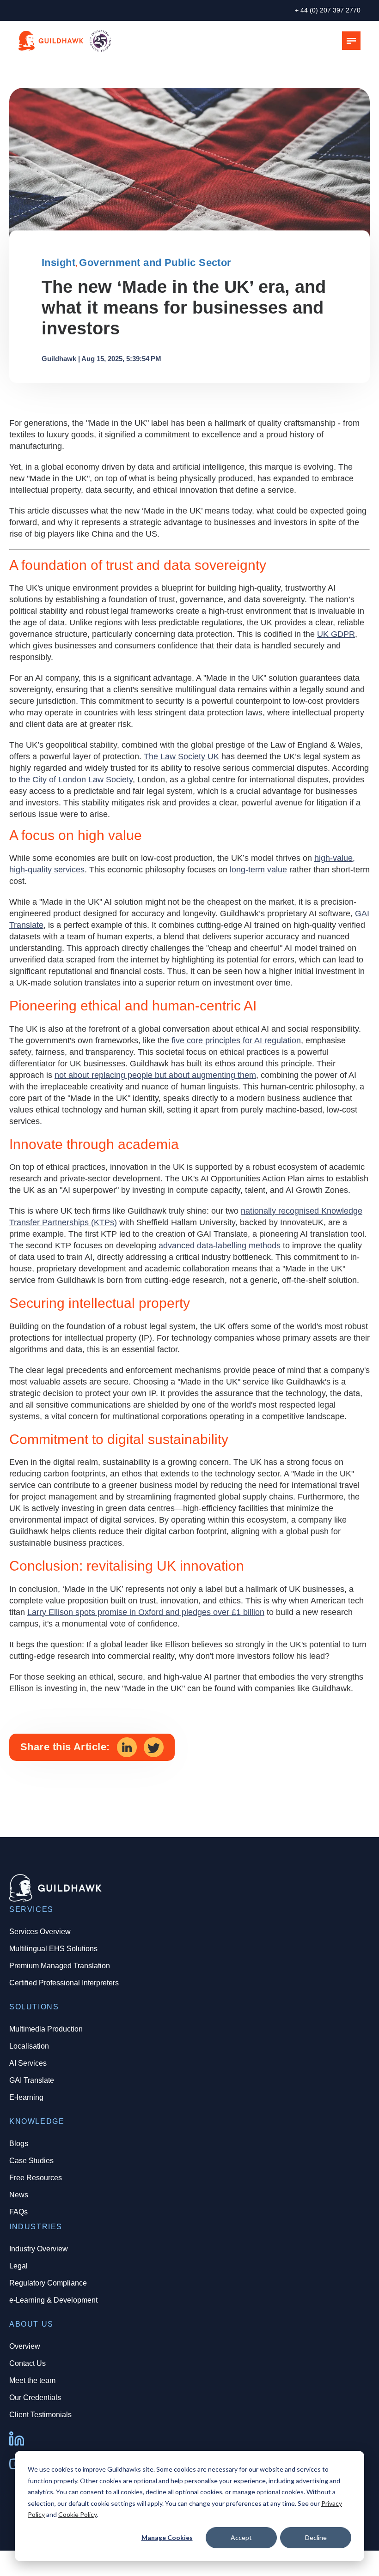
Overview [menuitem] (25, 2346)
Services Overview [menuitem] (40, 1932)
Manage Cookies (167, 2537)
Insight (58, 263)
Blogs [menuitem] (19, 2144)
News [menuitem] (19, 2195)
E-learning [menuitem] (26, 2097)
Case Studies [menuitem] (31, 2161)
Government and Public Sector (155, 263)
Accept (241, 2537)
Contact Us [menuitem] (28, 2363)
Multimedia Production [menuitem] (46, 2029)
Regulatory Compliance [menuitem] (48, 2283)
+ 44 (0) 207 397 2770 (328, 10)
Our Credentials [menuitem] (35, 2398)
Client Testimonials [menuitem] (40, 2415)
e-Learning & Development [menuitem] (53, 2300)
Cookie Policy (77, 2514)
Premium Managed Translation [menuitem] (60, 1966)
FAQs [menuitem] (18, 2212)
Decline (316, 2537)
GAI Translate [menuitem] (32, 2080)
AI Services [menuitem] (28, 2063)
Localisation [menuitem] (29, 2046)
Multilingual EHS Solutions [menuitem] (53, 1949)
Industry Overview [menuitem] (39, 2249)
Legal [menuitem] (18, 2266)
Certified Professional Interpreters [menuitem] (64, 1983)
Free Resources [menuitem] (36, 2178)
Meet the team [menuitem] (32, 2380)
